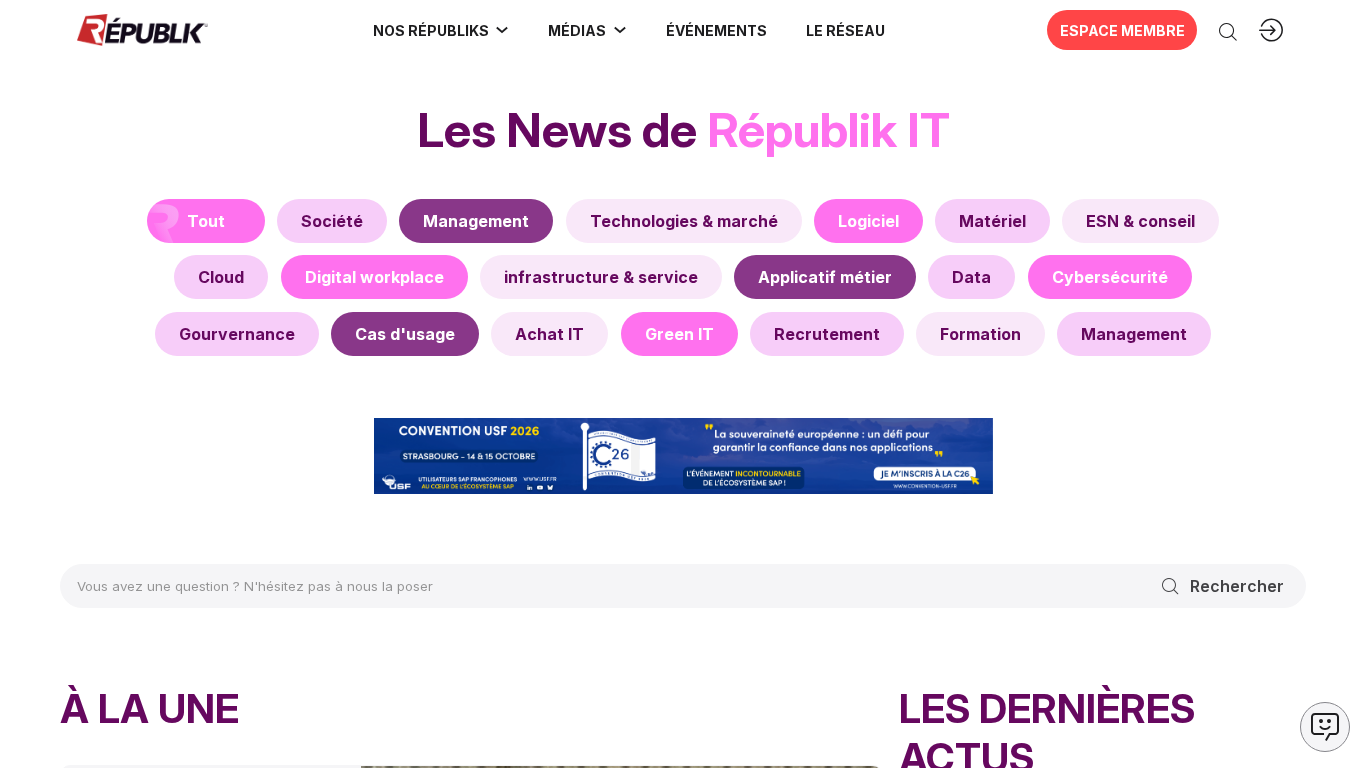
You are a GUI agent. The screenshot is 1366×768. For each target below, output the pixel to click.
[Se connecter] (1271, 30)
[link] (441, 30)
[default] (332, 221)
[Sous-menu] (502, 30)
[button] (716, 30)
